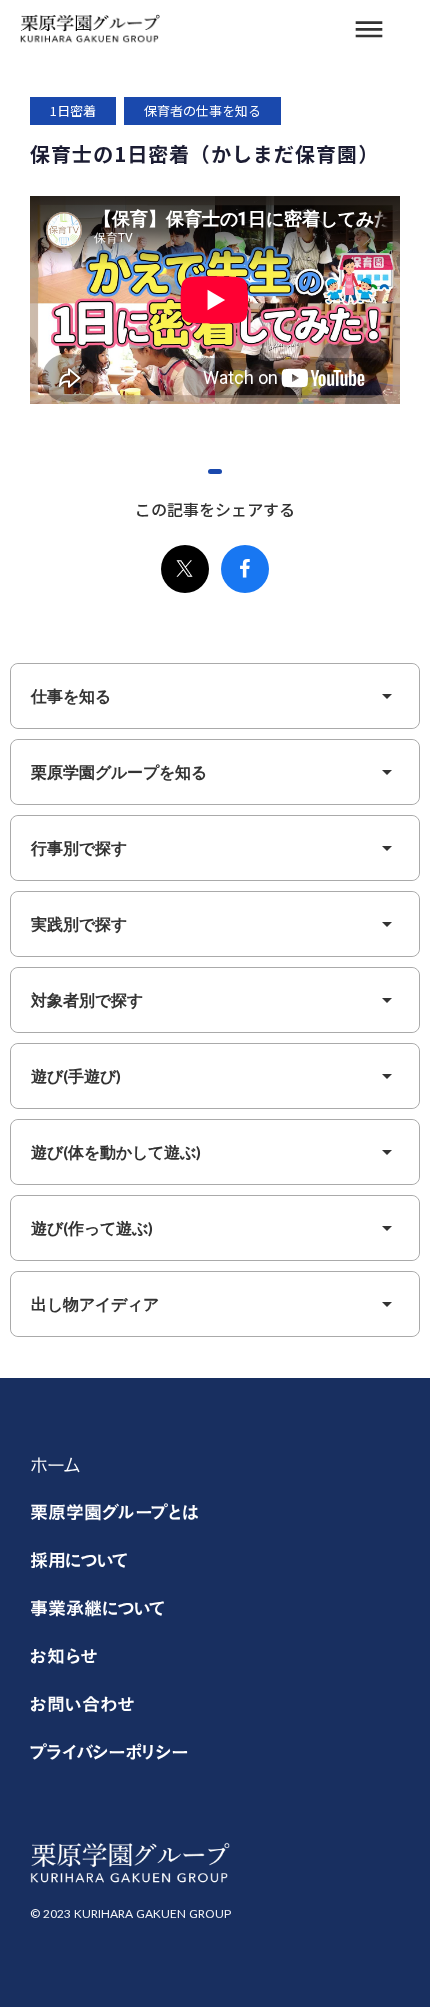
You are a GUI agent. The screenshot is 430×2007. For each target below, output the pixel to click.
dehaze (369, 30)
